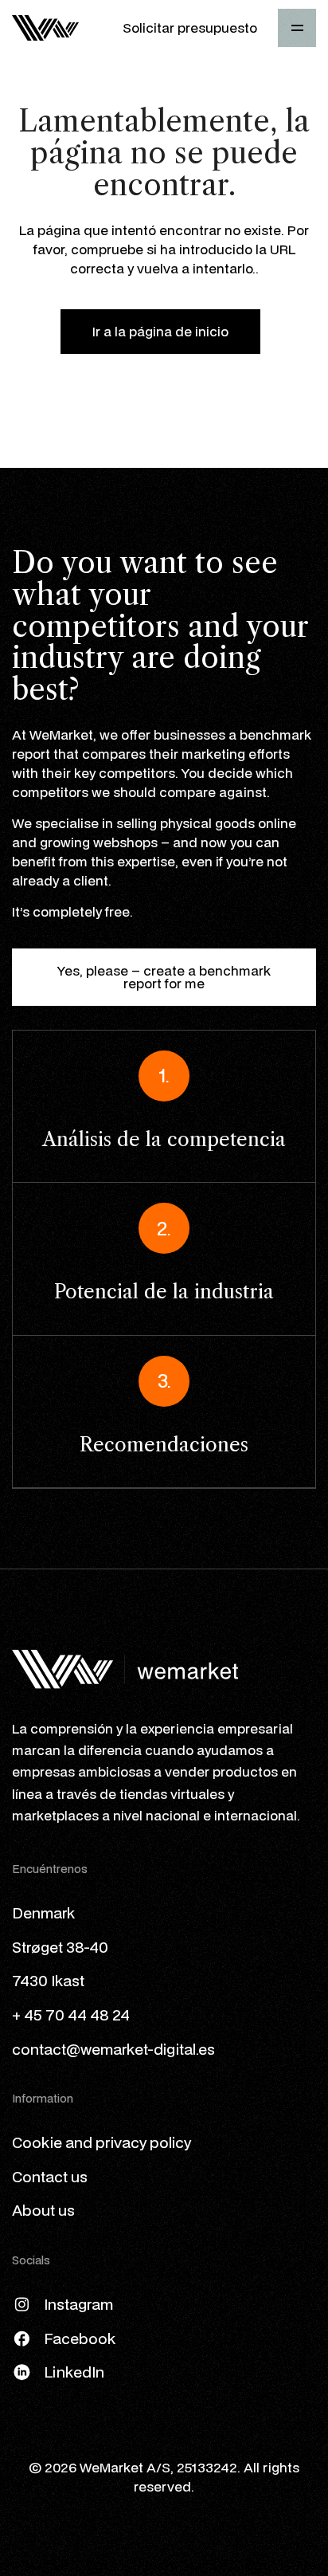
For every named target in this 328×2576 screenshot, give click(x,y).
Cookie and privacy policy (102, 2142)
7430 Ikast (48, 1980)
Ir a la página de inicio (160, 331)
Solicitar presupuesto (190, 27)
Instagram (78, 2304)
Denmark (43, 1912)
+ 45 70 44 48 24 (71, 2014)
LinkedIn (74, 2372)
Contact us (50, 2176)
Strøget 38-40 (60, 1947)
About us (43, 2210)
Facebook (80, 2338)
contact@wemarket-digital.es (113, 2049)
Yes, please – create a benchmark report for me (164, 977)
